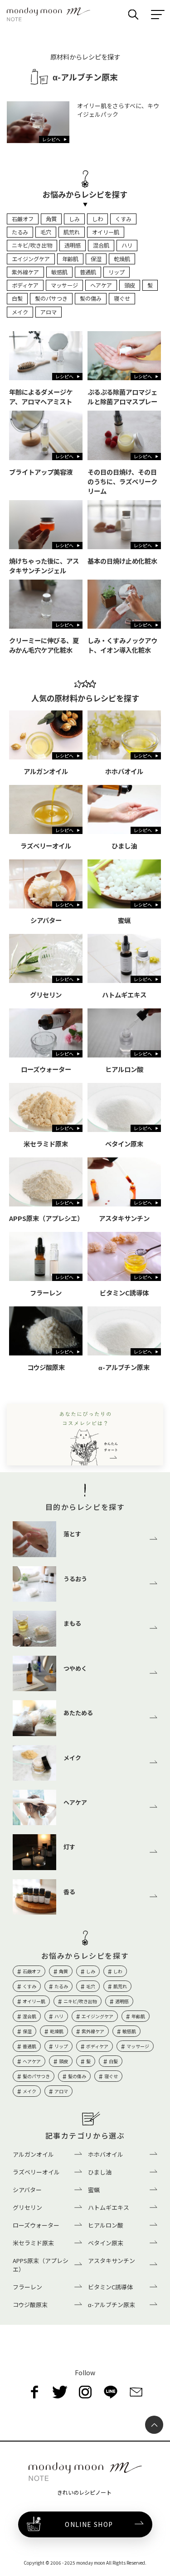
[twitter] (60, 2392)
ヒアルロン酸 (106, 2225)
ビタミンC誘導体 (110, 2287)
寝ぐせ (122, 298)
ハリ (127, 245)
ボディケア (25, 285)
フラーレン (27, 2287)
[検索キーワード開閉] (133, 15)
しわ (97, 219)
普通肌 (88, 272)
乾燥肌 (122, 259)
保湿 (96, 259)
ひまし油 (100, 2172)
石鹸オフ (23, 219)
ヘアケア (101, 285)
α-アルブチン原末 (112, 2305)
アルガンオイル (33, 2154)
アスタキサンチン (112, 2261)
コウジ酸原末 (30, 2305)
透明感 (73, 245)
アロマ (49, 312)
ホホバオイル (106, 2154)
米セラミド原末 (33, 2243)
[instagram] (85, 2392)
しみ (74, 219)
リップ (117, 272)
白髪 (17, 298)
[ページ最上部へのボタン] (154, 2425)
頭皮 (130, 285)
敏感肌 (59, 272)
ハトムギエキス (109, 2207)
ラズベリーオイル (36, 2172)
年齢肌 (70, 259)
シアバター (27, 2190)
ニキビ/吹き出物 (32, 245)
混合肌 (101, 245)
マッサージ (64, 285)
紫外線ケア (25, 272)
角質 (51, 219)
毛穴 (46, 232)
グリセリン (27, 2207)
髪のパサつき (51, 298)
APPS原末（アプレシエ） (41, 2265)
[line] (111, 2392)
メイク (20, 312)
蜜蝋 (94, 2190)
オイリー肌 (106, 232)
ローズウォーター (36, 2225)
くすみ (123, 219)
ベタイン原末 (106, 2243)
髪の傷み (91, 298)
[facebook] (34, 2392)
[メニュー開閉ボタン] (158, 15)
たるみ (20, 232)
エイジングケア (31, 259)
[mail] (136, 2392)
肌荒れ (72, 232)
